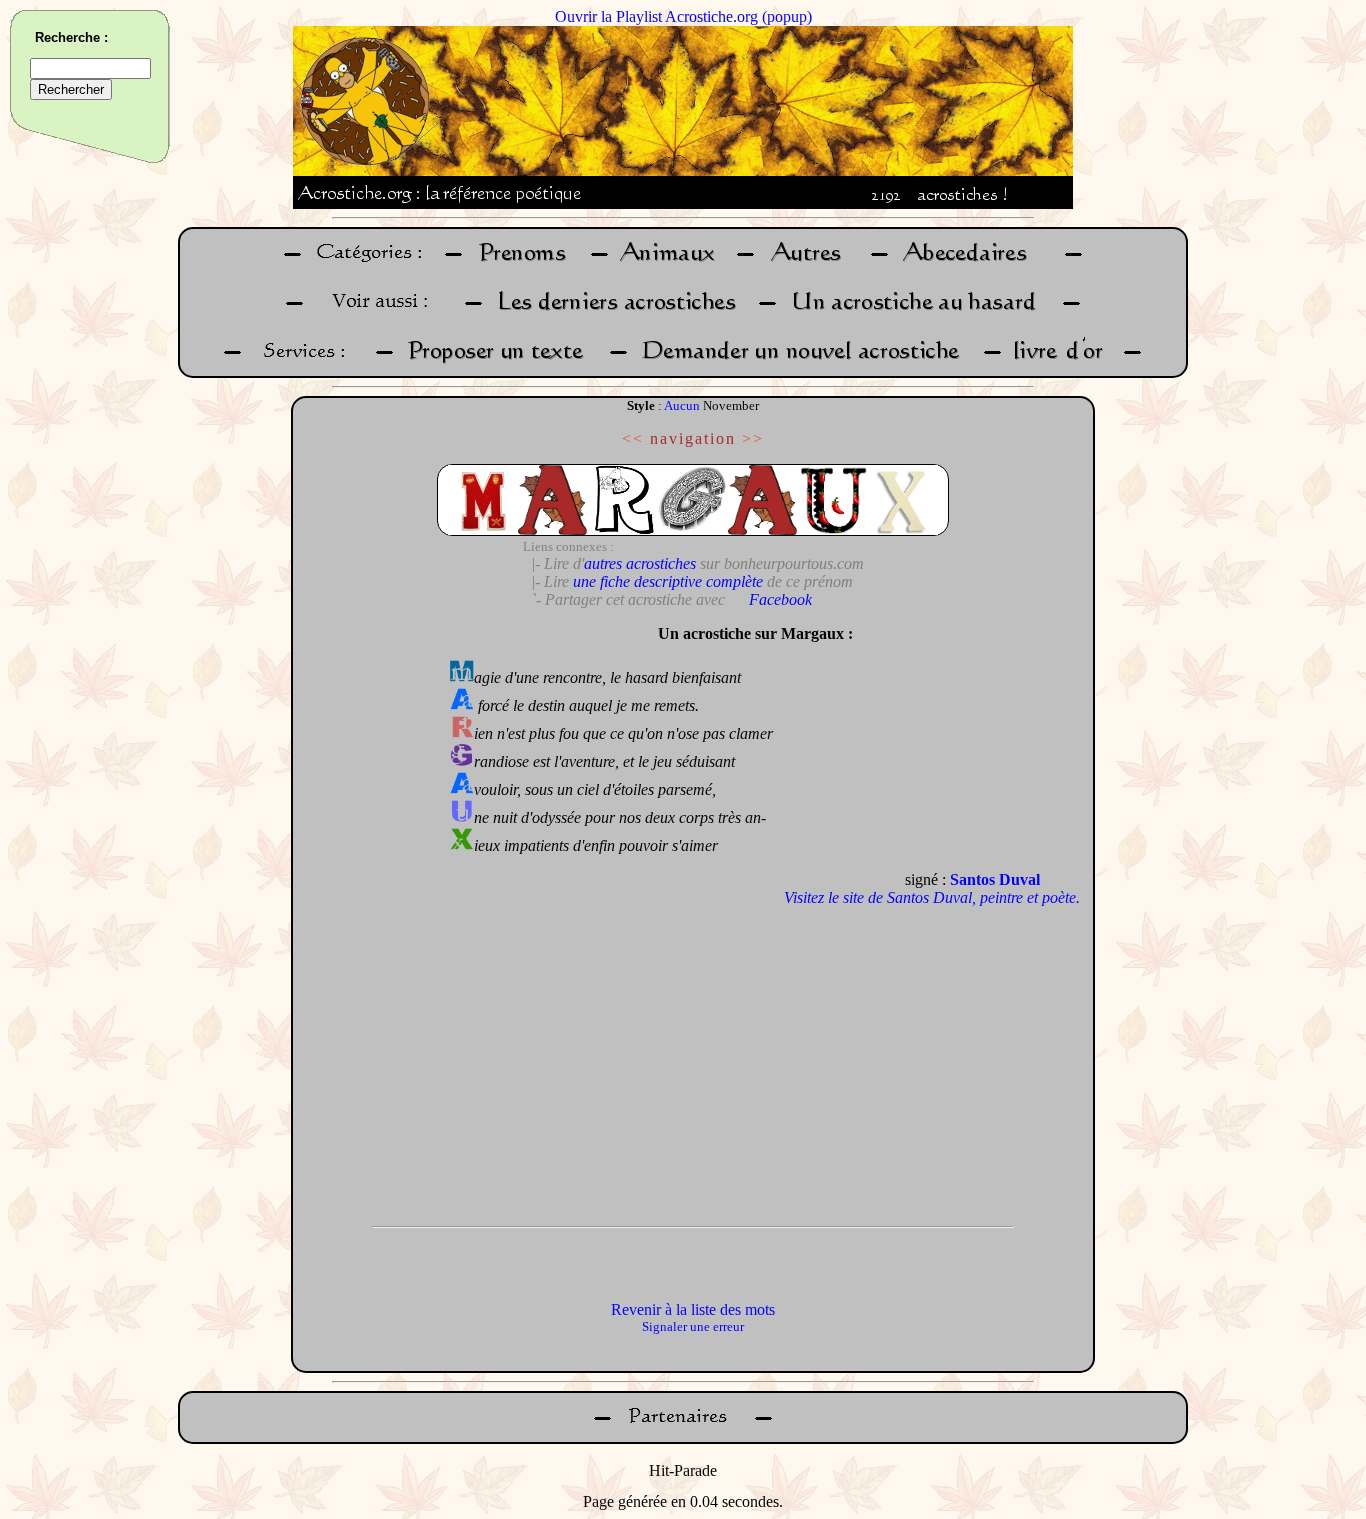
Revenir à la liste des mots (693, 1309)
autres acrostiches (640, 563)
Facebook (780, 599)
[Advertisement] (366, 915)
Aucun (682, 405)
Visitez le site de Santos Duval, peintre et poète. (932, 897)
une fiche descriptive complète (668, 581)
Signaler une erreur (693, 1326)
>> (753, 438)
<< (633, 438)
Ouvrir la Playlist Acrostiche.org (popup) (683, 16)
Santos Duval (995, 879)
